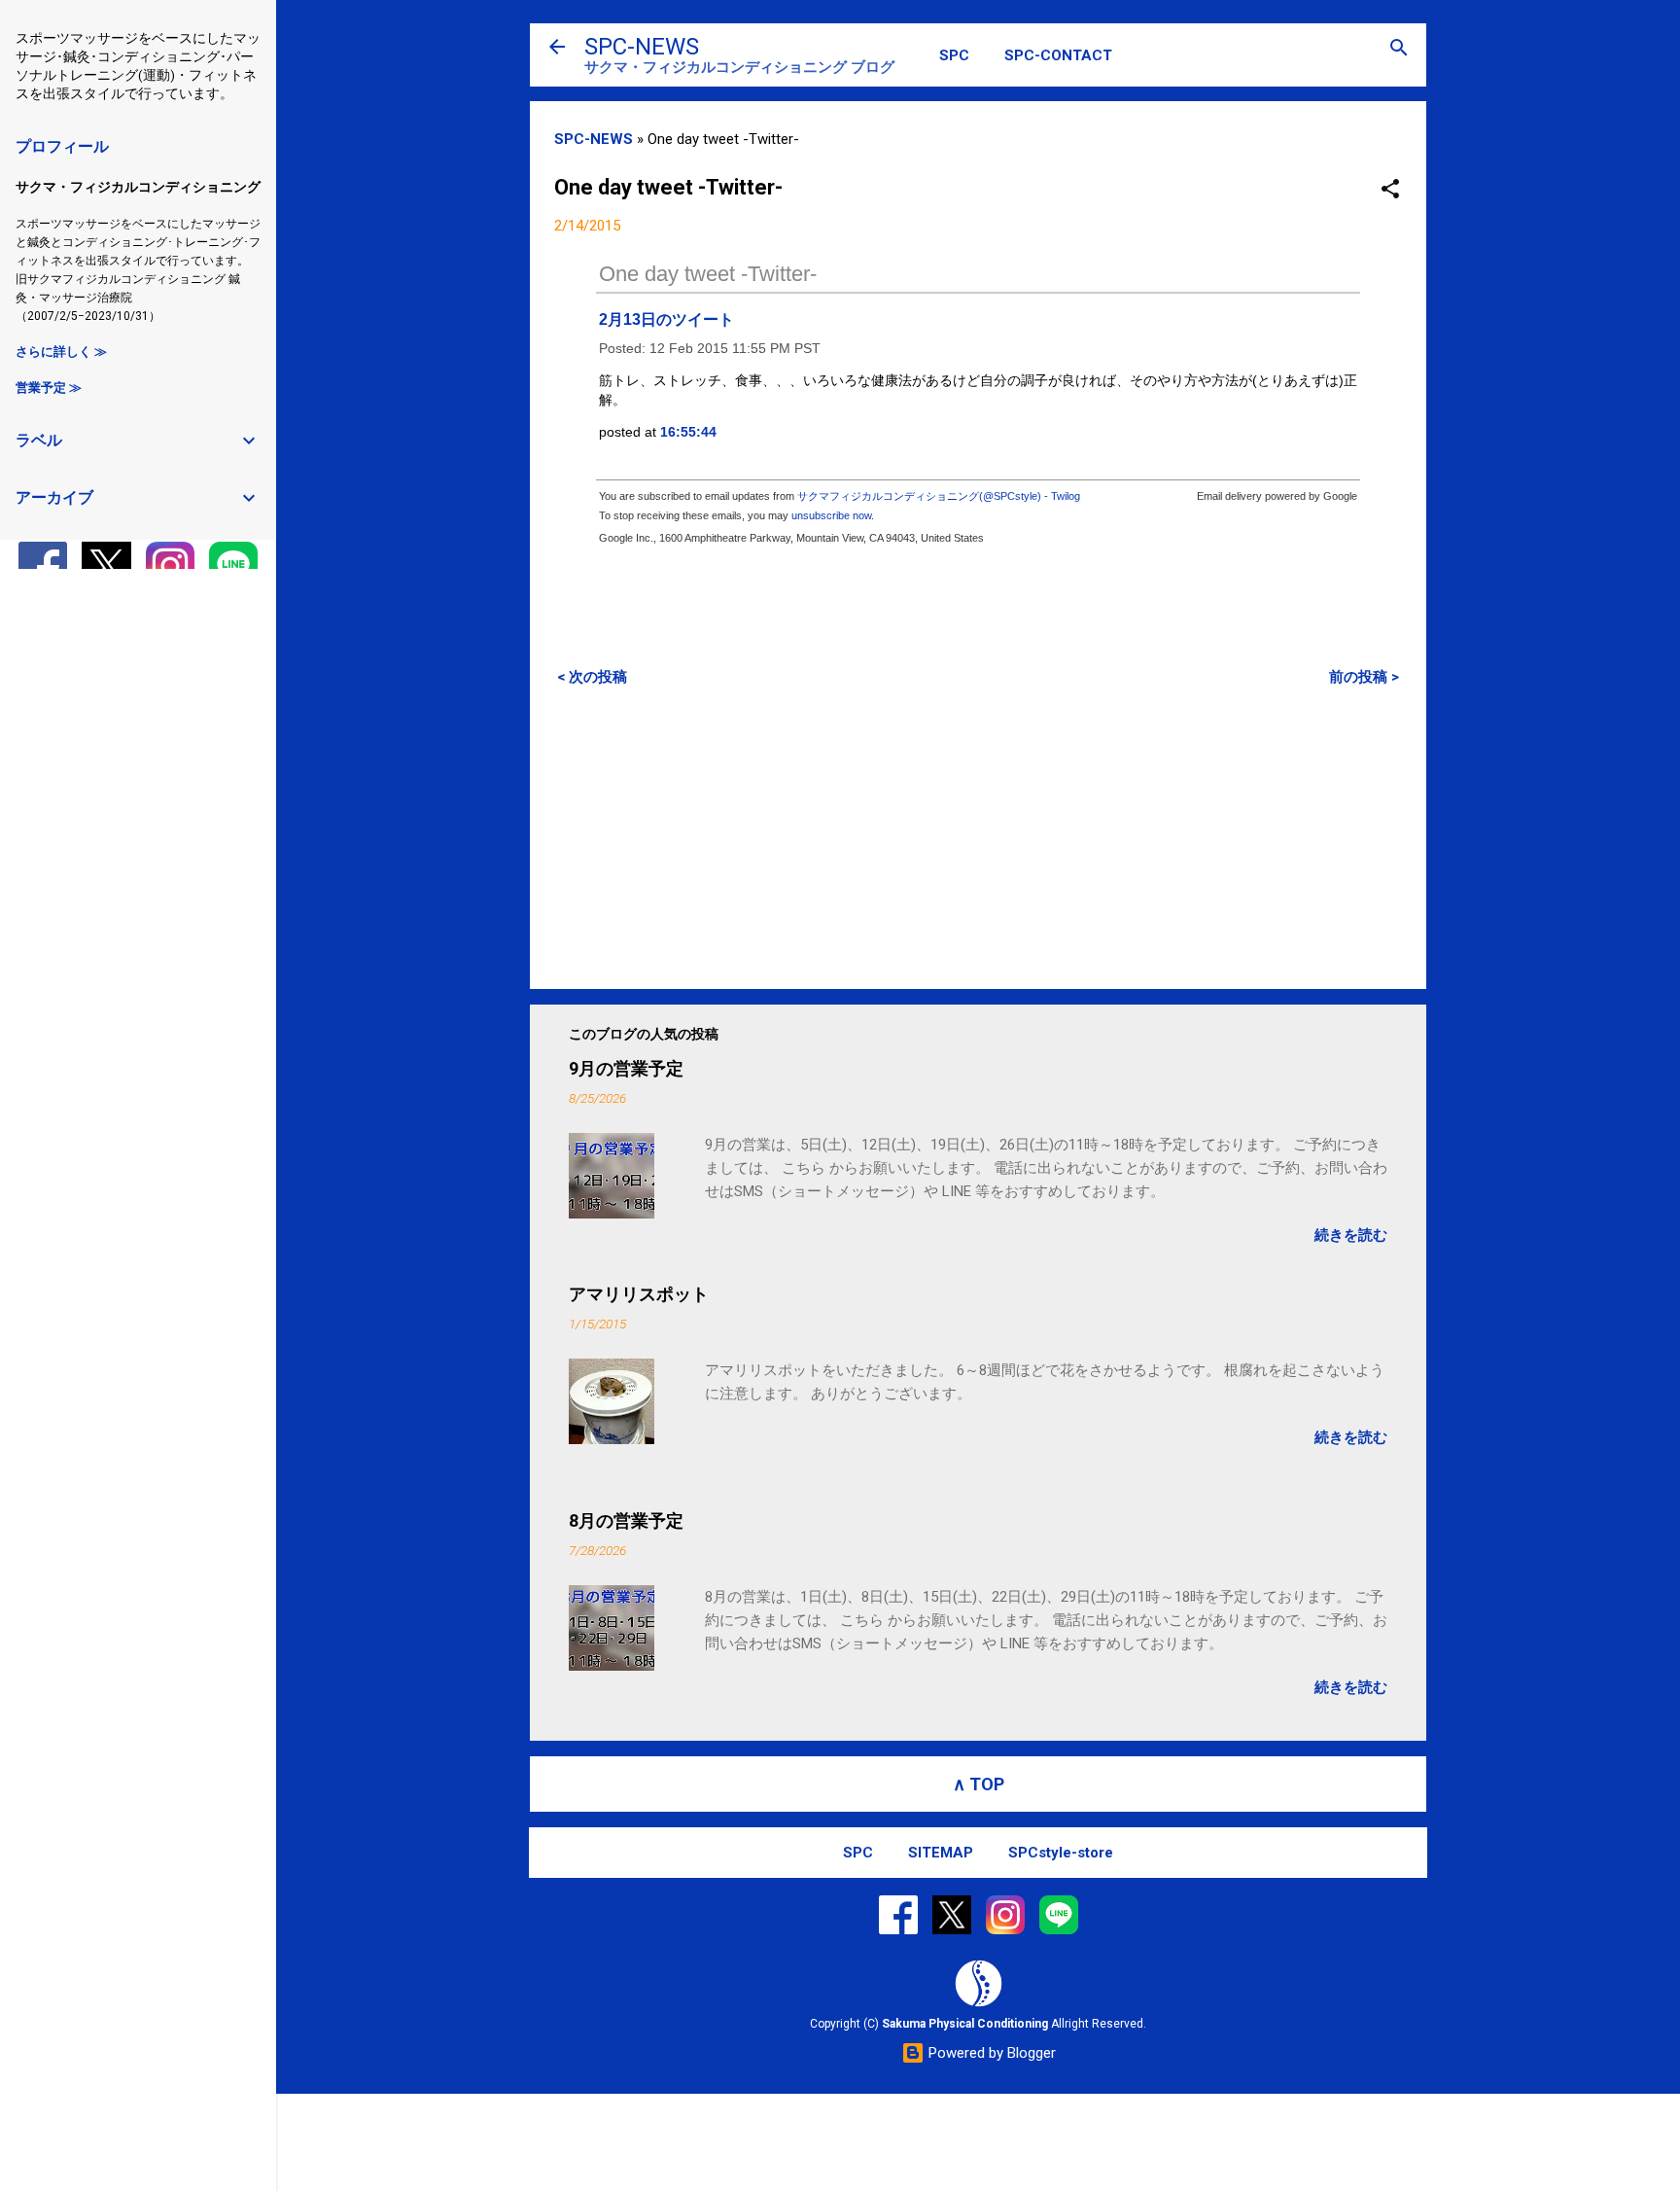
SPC (954, 55)
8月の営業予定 (626, 1520)
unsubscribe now (831, 515)
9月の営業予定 (626, 1068)
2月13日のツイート (666, 319)
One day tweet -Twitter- (708, 274)
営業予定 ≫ (49, 388)
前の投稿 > (1364, 677)
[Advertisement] (978, 837)
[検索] (1399, 49)
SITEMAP (941, 1853)
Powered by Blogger (990, 2053)
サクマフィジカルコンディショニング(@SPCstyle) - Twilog (939, 496)
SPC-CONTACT (1058, 55)
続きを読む (1351, 1235)
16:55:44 (688, 432)
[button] (1390, 190)
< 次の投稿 (592, 677)
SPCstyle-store (1061, 1853)
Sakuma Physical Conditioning (965, 2024)
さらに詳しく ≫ (61, 352)
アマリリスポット (639, 1294)
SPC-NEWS (642, 47)
